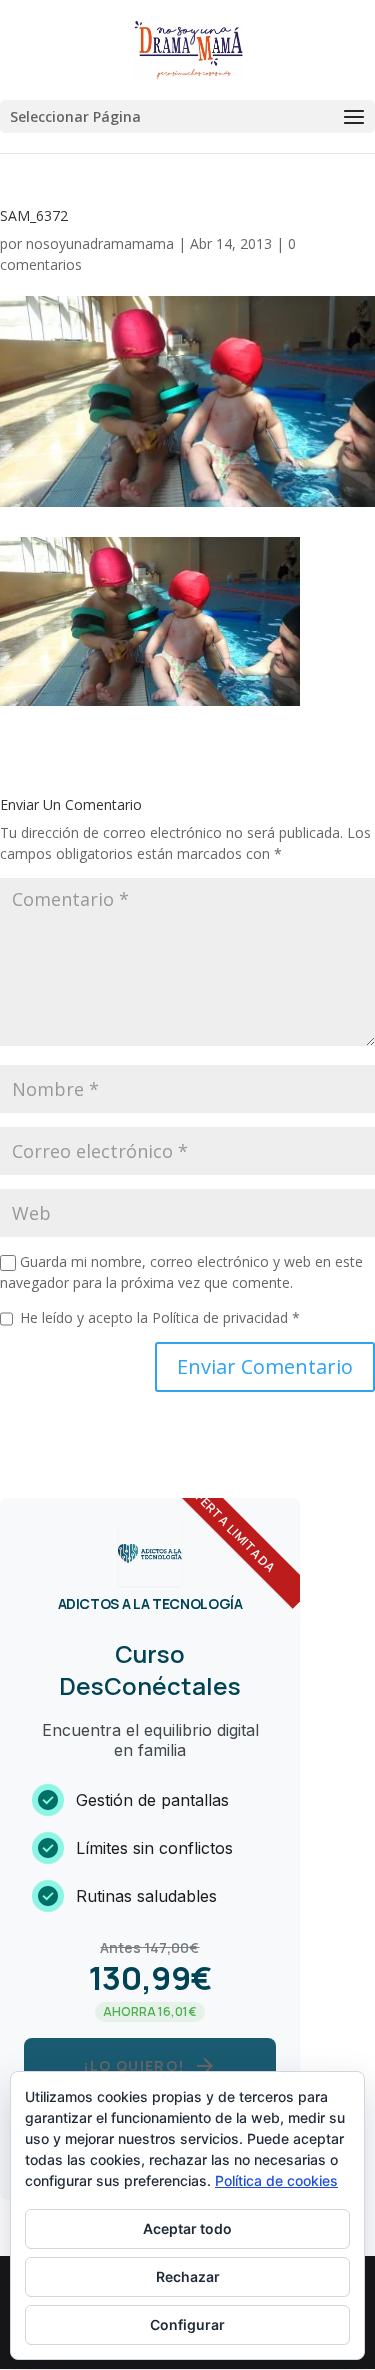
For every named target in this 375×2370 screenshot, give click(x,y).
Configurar (187, 2324)
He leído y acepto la (160, 1317)
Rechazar (188, 2276)
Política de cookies (276, 2180)
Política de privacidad (222, 1317)
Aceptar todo (187, 2228)
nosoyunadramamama (100, 243)
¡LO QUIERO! (149, 2066)
